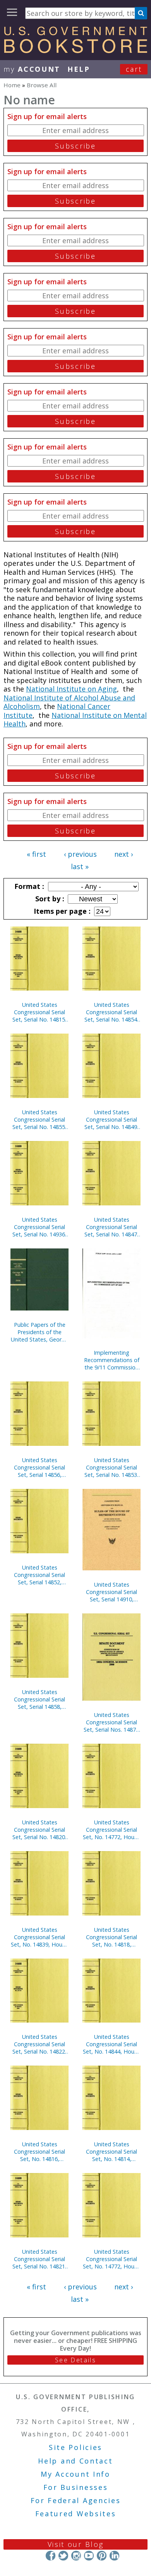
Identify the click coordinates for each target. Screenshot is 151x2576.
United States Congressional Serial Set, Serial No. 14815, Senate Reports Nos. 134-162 (39, 1012)
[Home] (75, 50)
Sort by (49, 899)
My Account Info (75, 2474)
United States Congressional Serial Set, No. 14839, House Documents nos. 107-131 (39, 1937)
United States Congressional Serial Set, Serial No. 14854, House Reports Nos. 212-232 (112, 1012)
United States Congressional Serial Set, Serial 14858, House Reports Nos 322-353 (39, 1699)
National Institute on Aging (71, 689)
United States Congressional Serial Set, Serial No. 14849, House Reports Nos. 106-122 (112, 1119)
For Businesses (76, 2487)
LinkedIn (114, 2556)
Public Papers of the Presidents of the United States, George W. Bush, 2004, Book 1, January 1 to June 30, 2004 (39, 1332)
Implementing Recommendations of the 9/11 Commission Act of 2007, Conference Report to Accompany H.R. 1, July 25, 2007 (112, 1360)
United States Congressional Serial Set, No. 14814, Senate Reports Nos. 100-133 (112, 2152)
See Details (75, 2360)
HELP (79, 69)
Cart (134, 69)
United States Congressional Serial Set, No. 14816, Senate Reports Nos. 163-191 (40, 2152)
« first (36, 854)
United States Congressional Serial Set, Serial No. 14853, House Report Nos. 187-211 (112, 1467)
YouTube (89, 2556)
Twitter (63, 2556)
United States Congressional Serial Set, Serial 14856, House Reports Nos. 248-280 (39, 1467)
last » (80, 866)
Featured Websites (76, 2514)
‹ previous (80, 854)
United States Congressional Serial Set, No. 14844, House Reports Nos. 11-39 (112, 2044)
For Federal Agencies (76, 2500)
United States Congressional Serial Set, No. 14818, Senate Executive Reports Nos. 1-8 (112, 1937)
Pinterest (102, 2556)
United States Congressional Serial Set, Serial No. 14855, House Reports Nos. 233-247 (39, 1119)
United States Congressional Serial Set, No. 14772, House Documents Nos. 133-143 (112, 2259)
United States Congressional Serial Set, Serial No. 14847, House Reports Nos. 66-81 (112, 1227)
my (32, 69)
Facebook (51, 2556)
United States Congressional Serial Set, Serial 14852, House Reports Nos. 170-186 (39, 1575)
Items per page (61, 911)
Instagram (76, 2556)
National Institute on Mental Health (75, 720)
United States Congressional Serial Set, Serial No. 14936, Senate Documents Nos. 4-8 (39, 1227)
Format (28, 886)
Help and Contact (75, 2461)
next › (124, 854)
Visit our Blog (76, 2544)
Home (12, 85)
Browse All (42, 85)
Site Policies (75, 2447)
